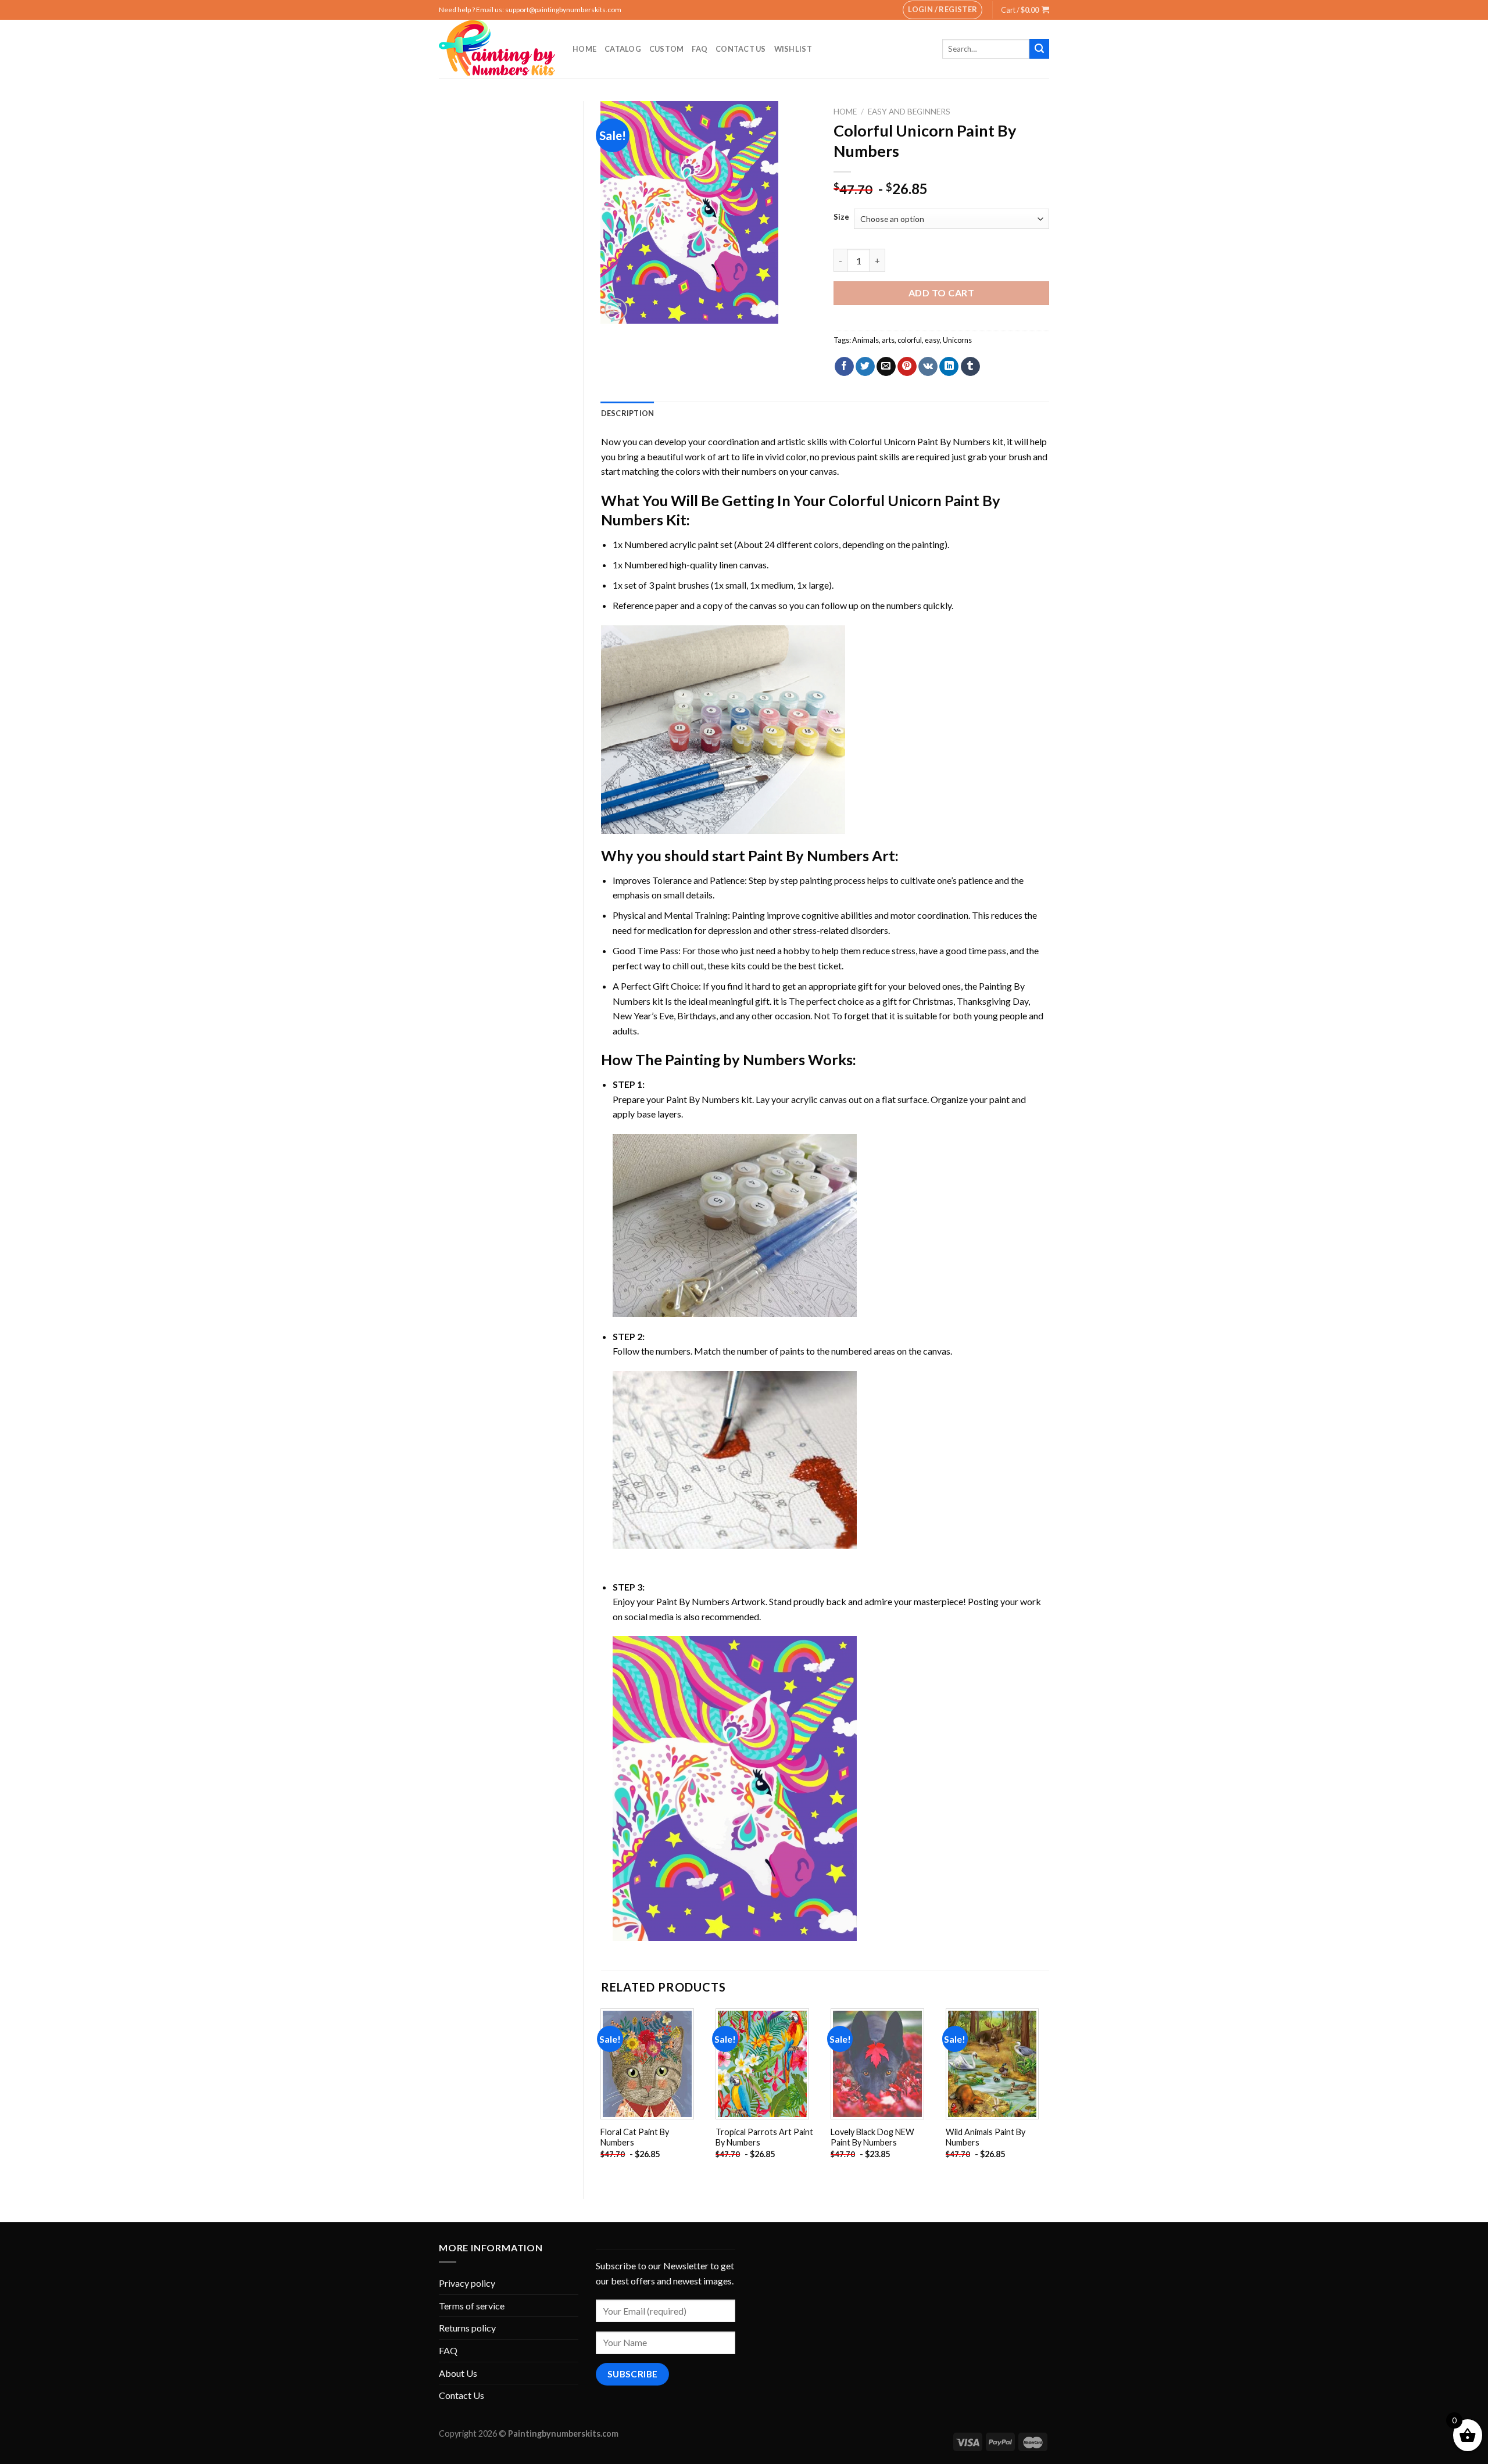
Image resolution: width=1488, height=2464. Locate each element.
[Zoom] (616, 309)
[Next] (1049, 2094)
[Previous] (602, 2094)
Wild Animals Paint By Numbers (986, 2137)
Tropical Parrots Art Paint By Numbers (764, 2137)
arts (888, 340)
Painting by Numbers (735, 1059)
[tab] (628, 413)
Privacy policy (467, 2283)
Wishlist (793, 49)
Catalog (623, 49)
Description (628, 413)
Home (584, 49)
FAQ (700, 49)
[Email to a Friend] (886, 367)
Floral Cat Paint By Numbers (635, 2137)
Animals (865, 340)
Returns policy (467, 2328)
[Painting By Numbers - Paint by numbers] (497, 49)
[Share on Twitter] (865, 367)
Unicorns (957, 340)
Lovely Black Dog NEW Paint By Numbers (872, 2137)
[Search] (1039, 49)
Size (841, 217)
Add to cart (941, 293)
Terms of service (472, 2306)
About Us (458, 2373)
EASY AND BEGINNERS (909, 112)
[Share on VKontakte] (928, 367)
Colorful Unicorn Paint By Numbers (920, 441)
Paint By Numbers (809, 855)
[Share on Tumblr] (970, 367)
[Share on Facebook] (844, 367)
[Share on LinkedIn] (949, 367)
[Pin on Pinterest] (907, 367)
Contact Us (741, 49)
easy (932, 340)
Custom (667, 49)
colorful (910, 340)
